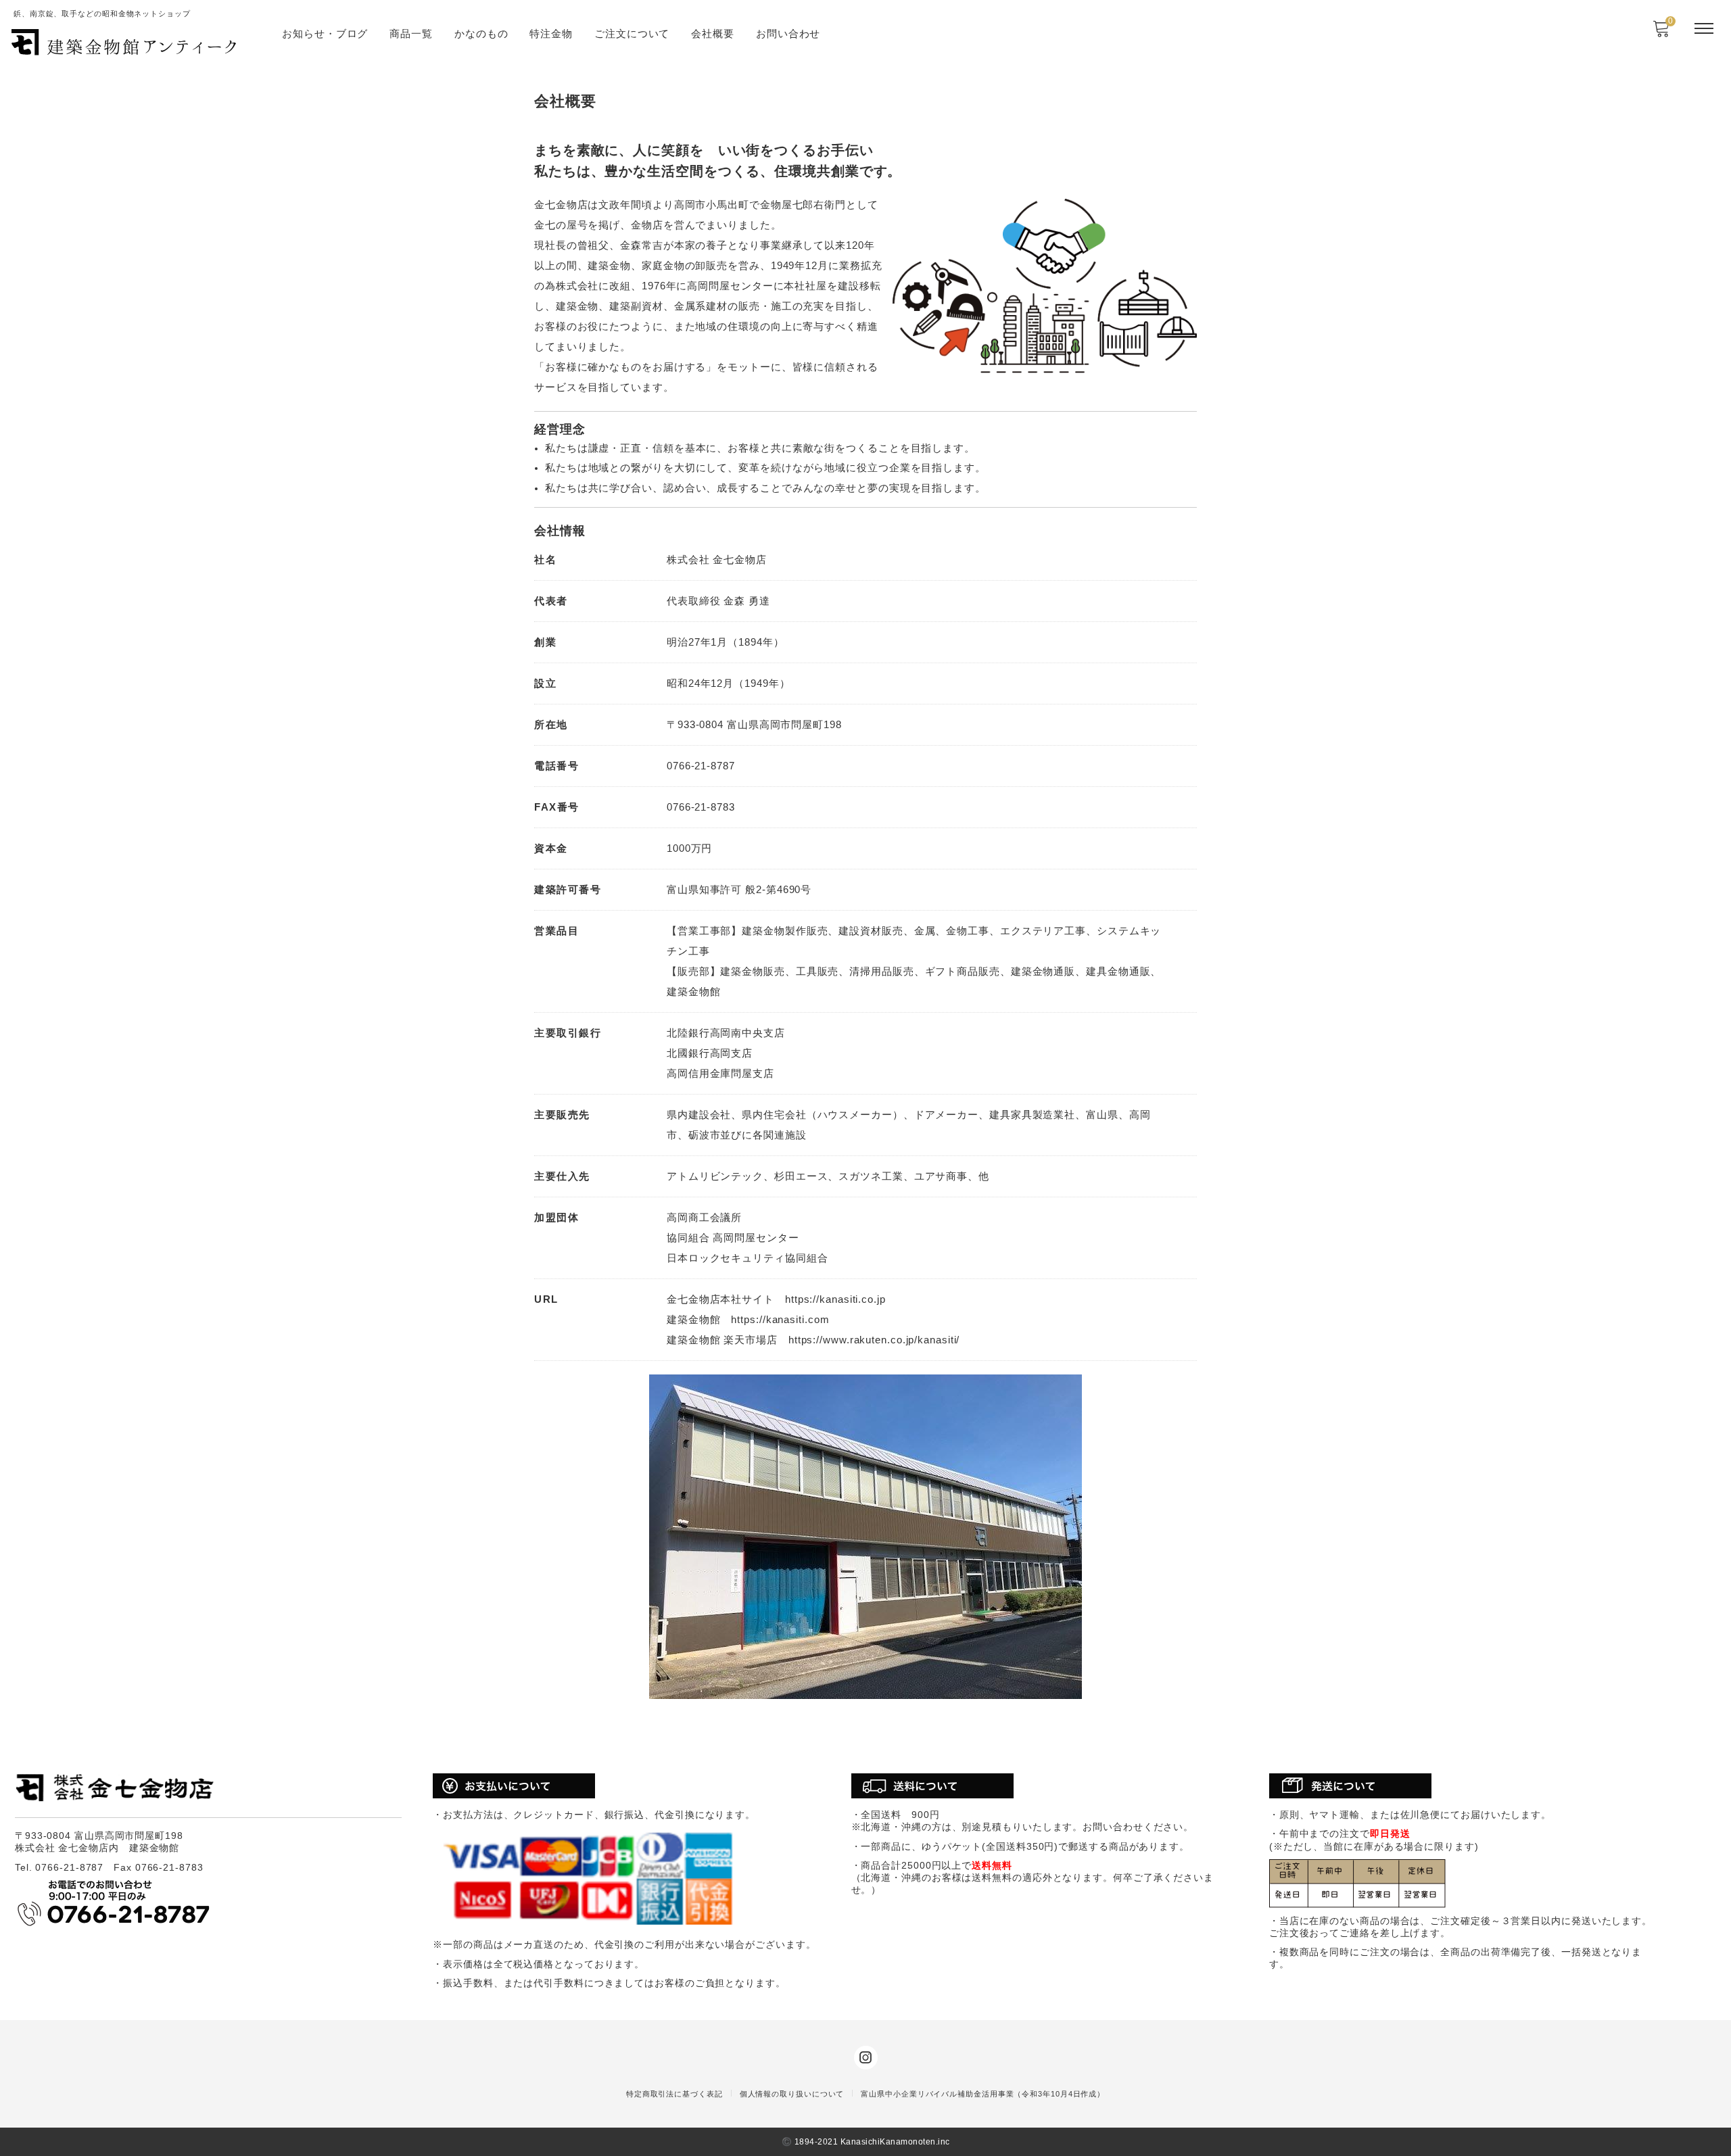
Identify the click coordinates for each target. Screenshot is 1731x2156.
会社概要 (713, 33)
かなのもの (481, 33)
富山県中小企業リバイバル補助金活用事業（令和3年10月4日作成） (983, 2094)
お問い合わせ (788, 33)
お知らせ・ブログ (325, 33)
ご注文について (632, 33)
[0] (1661, 33)
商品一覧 (411, 33)
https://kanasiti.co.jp (835, 1299)
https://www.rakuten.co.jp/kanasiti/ (874, 1340)
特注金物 (551, 33)
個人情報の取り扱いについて (792, 2094)
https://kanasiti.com (780, 1319)
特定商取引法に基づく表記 (674, 2094)
